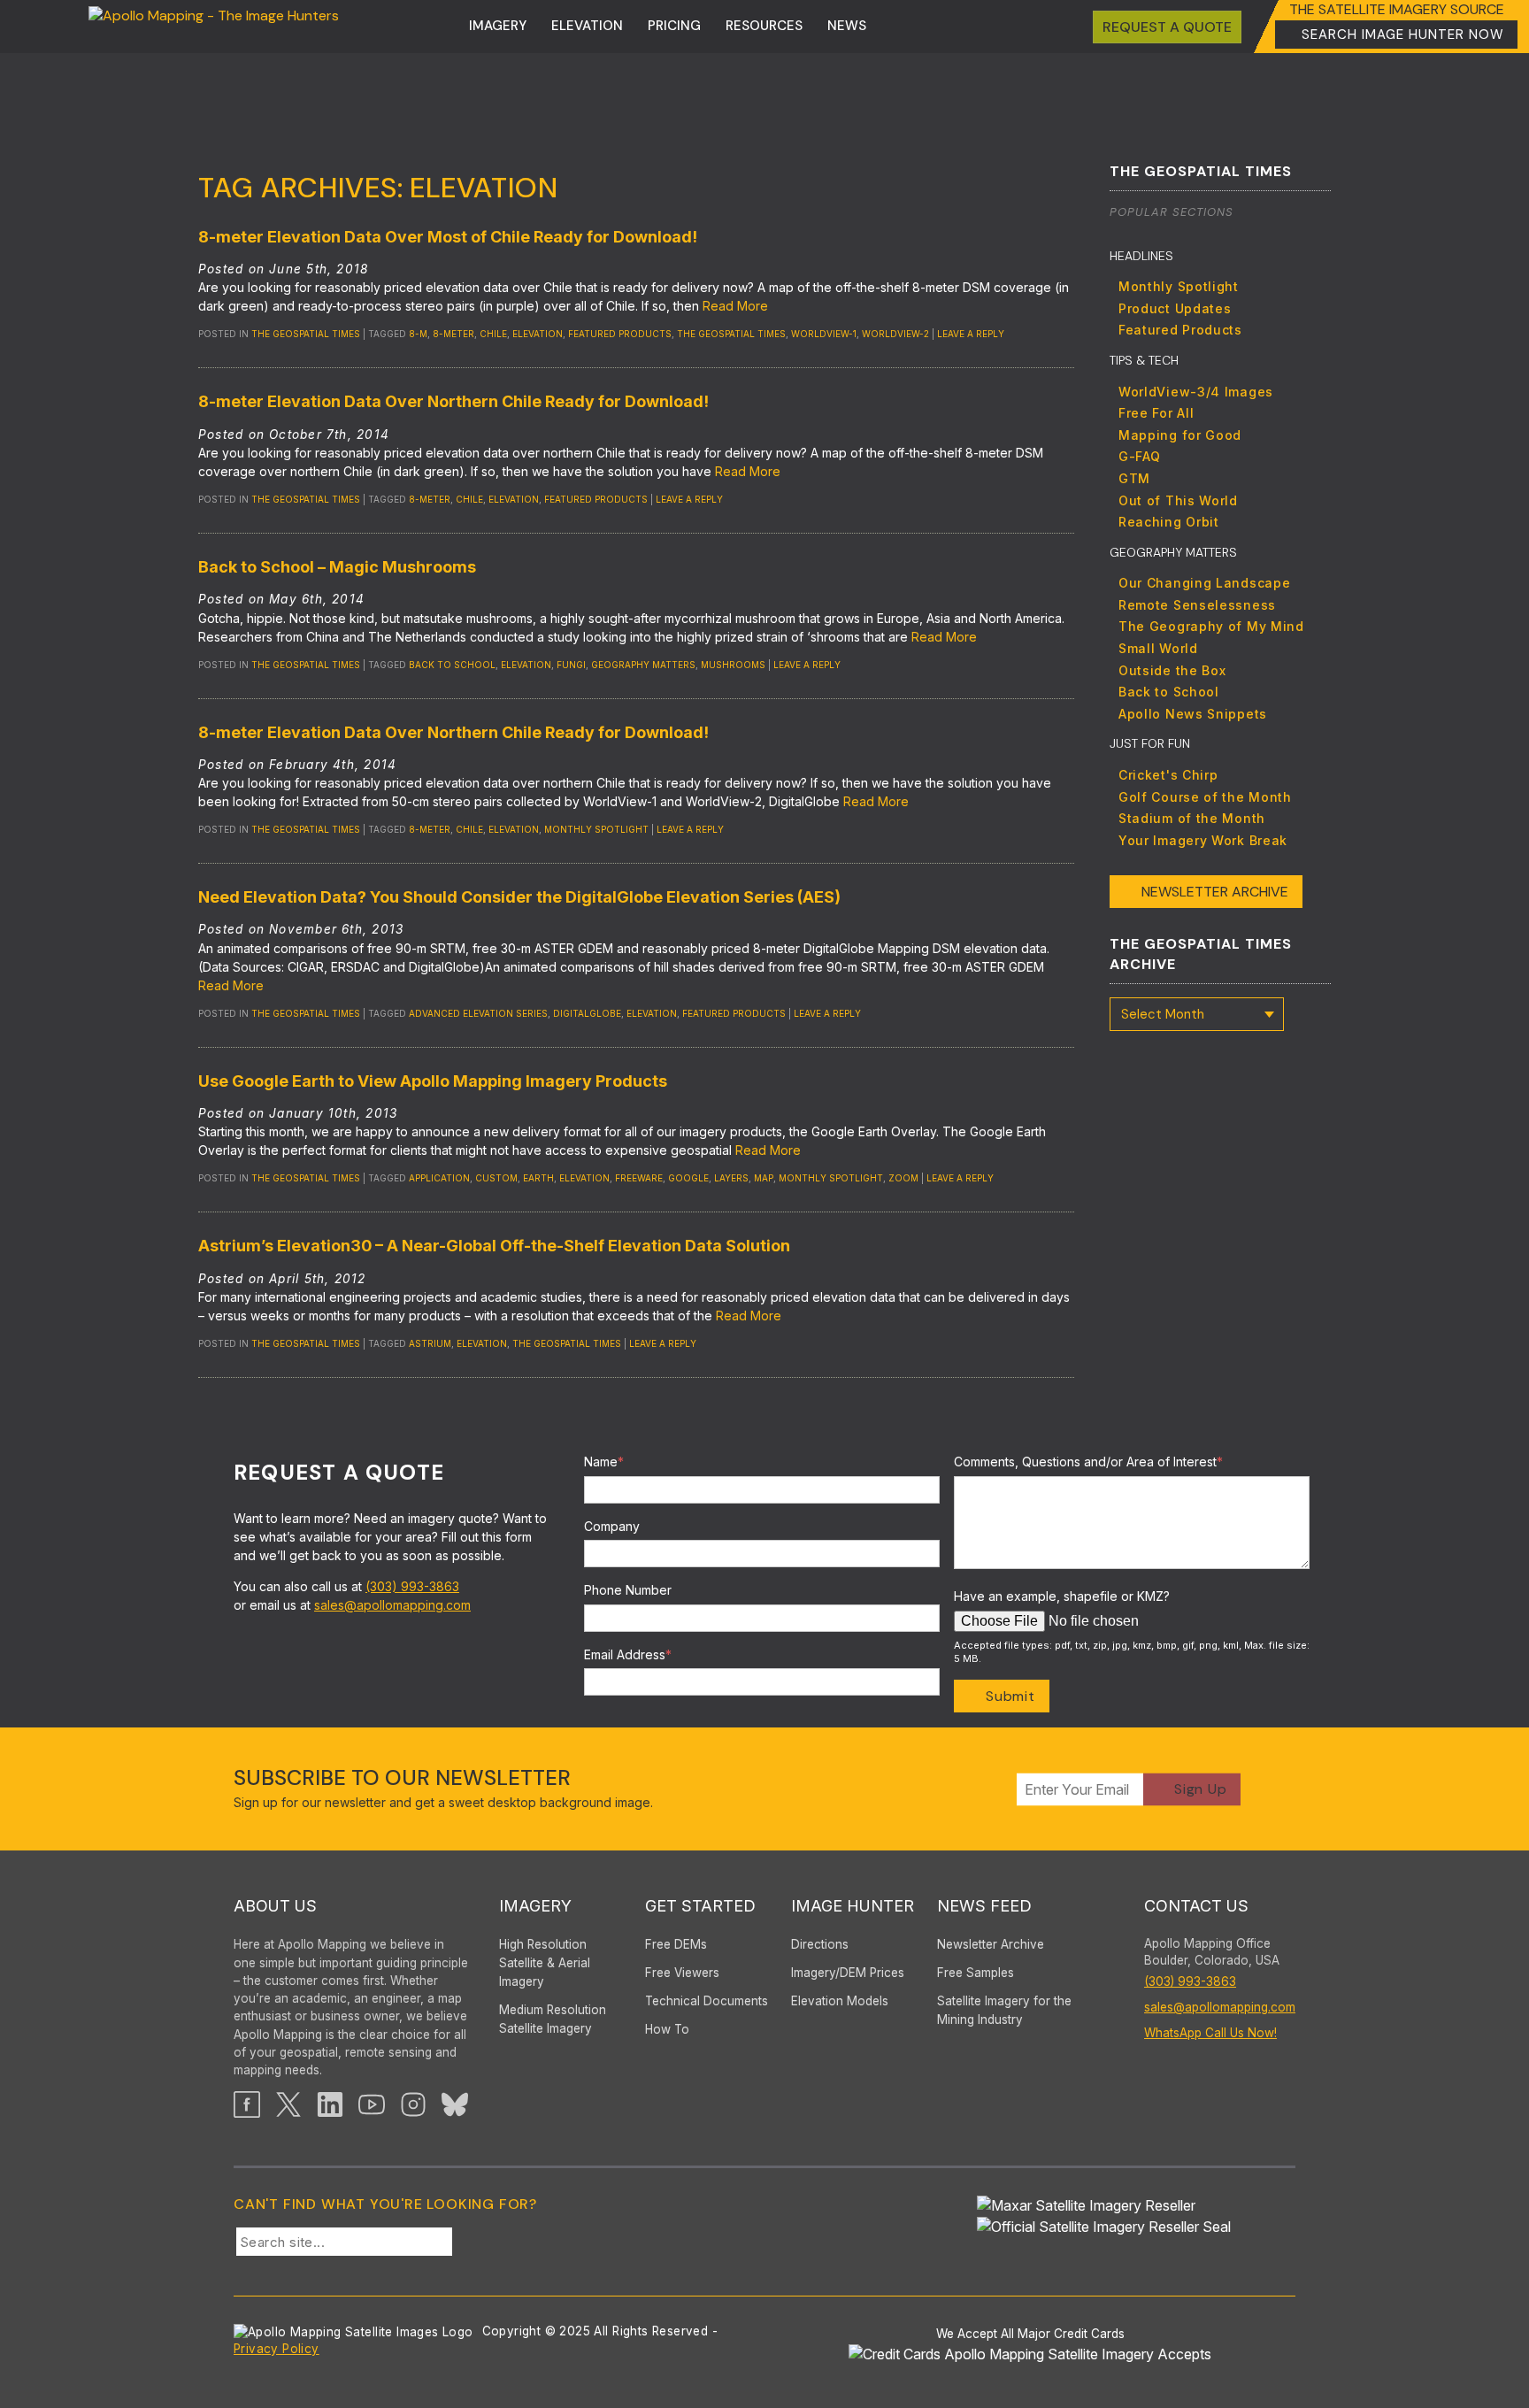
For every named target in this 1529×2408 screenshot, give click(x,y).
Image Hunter (853, 1906)
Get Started (700, 1906)
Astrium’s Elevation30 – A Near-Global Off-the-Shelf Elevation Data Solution (494, 1246)
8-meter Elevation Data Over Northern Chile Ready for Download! (453, 401)
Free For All (1156, 413)
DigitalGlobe (587, 1013)
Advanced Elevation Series (478, 1013)
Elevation (587, 26)
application (439, 1178)
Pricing (674, 26)
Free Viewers (682, 1973)
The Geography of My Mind (1211, 626)
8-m (418, 334)
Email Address (628, 1654)
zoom (903, 1178)
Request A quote (1167, 27)
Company (612, 1526)
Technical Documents (707, 2001)
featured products (620, 334)
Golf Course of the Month (1205, 797)
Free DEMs (676, 1944)
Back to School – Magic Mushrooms (337, 567)
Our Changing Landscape (1204, 583)
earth (538, 1178)
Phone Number (628, 1590)
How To (667, 2029)
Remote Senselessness (1197, 605)
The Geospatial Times (306, 334)
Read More (735, 306)
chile (493, 334)
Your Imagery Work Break (1203, 840)
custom (496, 1178)
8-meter (453, 334)
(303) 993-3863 (412, 1586)
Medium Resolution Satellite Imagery (553, 2019)
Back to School (452, 665)
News (847, 26)
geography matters (643, 665)
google (688, 1178)
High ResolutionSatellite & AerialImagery (545, 1963)
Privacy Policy (277, 2349)
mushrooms (733, 665)
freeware (639, 1178)
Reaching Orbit (1169, 522)
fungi (571, 665)
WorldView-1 (824, 334)
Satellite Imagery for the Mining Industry (1004, 2010)
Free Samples (976, 1973)
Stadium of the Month (1192, 818)
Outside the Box (1172, 670)
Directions (820, 1944)
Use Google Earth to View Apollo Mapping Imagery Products (433, 1081)
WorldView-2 (895, 334)
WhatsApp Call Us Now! (1210, 2033)
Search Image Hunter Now (1403, 35)
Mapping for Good (1180, 435)
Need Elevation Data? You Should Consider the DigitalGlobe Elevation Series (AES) (519, 897)
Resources (764, 26)
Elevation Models (840, 2001)
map (764, 1178)
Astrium (430, 1343)
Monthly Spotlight (1179, 286)
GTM (1134, 478)
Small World (1158, 648)
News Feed (984, 1906)
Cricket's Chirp (1168, 775)
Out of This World (1178, 500)
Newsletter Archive (1215, 892)
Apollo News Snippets (1193, 714)
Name (604, 1462)
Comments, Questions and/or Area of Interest (1088, 1462)
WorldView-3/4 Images (1196, 392)
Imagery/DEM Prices (848, 1973)
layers (731, 1178)
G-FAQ (1140, 456)
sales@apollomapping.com (392, 1605)
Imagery (498, 26)
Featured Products (1180, 330)
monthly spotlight (596, 829)
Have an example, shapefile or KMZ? (1062, 1596)
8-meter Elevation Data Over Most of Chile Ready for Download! (448, 237)
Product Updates (1175, 308)
